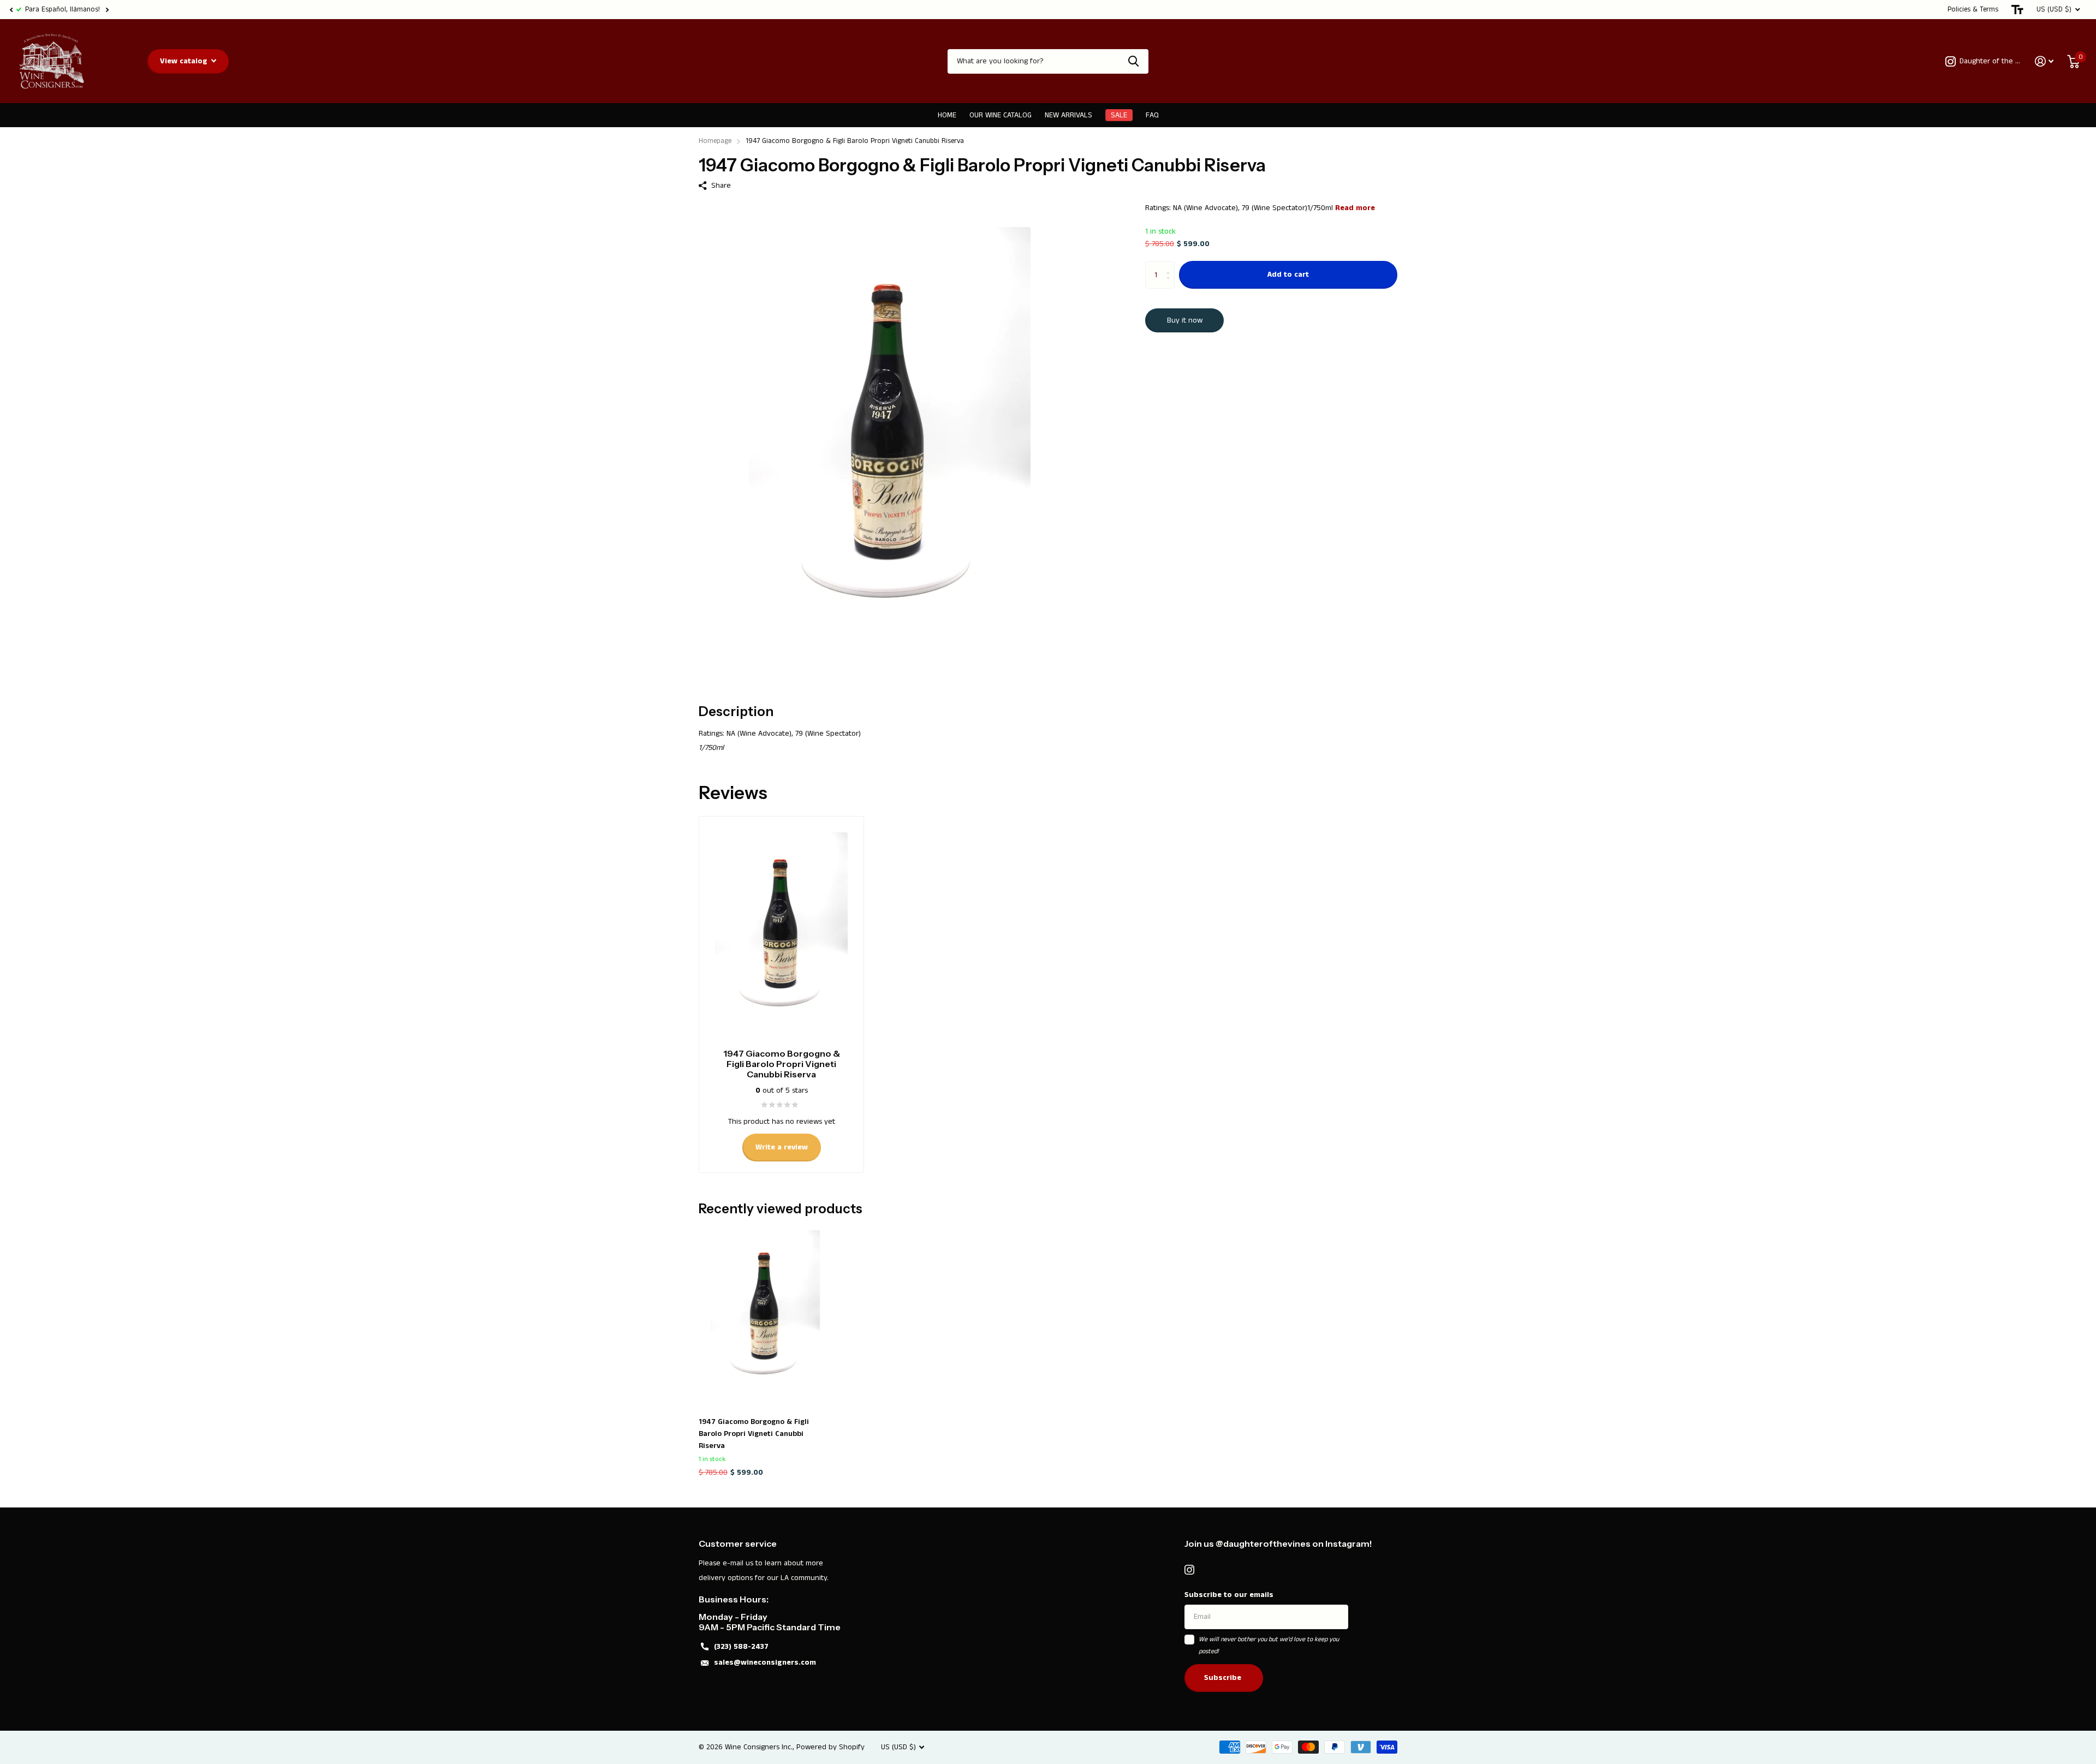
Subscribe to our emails (1229, 1595)
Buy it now (1185, 320)
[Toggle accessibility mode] (2017, 10)
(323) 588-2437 (741, 1647)
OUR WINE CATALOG (1001, 115)
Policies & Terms (1973, 10)
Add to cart (1288, 275)
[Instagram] (1189, 1570)
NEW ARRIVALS (1068, 115)
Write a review (782, 1147)
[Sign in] (2044, 61)
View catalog (185, 61)
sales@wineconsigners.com (765, 1662)
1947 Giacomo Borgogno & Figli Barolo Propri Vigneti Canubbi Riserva (754, 1434)
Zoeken (1133, 61)
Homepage (715, 141)
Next (107, 10)
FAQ (1152, 115)
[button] (11, 10)
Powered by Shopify (830, 1747)
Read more (1355, 208)
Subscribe (1224, 1678)
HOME (947, 115)
